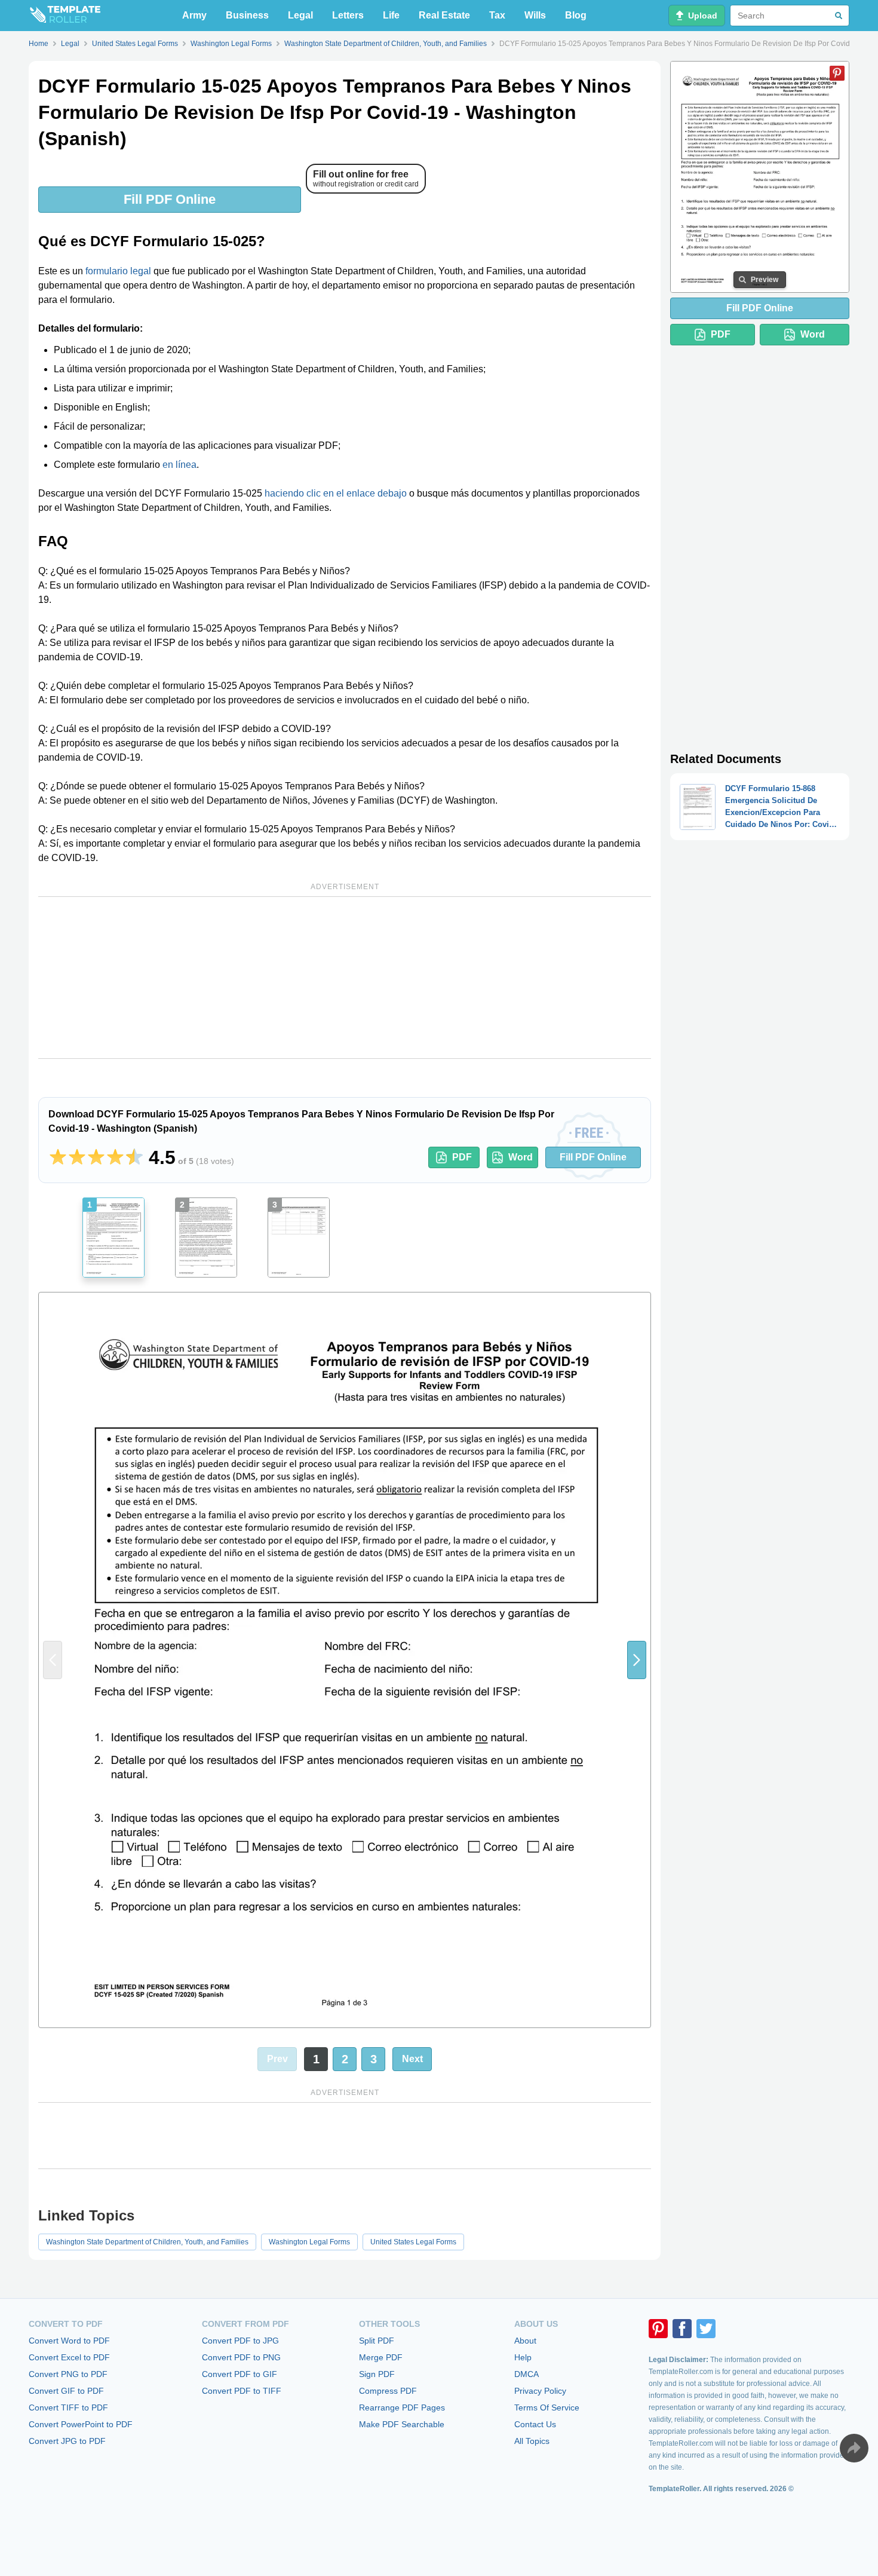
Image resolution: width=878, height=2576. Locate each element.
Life (391, 15)
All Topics (532, 2441)
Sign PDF (377, 2374)
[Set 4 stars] (115, 1157)
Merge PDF (381, 2357)
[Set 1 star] (58, 1157)
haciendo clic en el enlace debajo (336, 493)
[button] (637, 1660)
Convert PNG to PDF (68, 2374)
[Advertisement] (345, 978)
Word (521, 1157)
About (525, 2341)
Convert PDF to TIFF (242, 2391)
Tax (497, 15)
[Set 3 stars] (96, 1157)
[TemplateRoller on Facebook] (682, 2329)
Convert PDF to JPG (240, 2341)
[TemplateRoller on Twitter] (706, 2329)
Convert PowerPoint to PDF (81, 2424)
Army (194, 15)
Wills (535, 15)
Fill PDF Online (170, 199)
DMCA (527, 2374)
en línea (179, 465)
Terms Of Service (547, 2407)
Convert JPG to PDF (67, 2441)
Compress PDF (388, 2391)
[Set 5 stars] (134, 1157)
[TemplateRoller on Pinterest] (658, 2329)
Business (247, 15)
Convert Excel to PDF (69, 2357)
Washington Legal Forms (309, 2242)
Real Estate (444, 15)
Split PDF (377, 2341)
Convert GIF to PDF (66, 2391)
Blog (576, 15)
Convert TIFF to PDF (68, 2407)
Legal (300, 15)
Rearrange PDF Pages (402, 2407)
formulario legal (118, 271)
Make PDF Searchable (402, 2424)
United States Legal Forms (413, 2242)
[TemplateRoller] (65, 16)
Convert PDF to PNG (241, 2357)
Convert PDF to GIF (240, 2374)
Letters (348, 15)
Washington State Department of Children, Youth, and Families (147, 2242)
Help (523, 2357)
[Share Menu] (854, 2448)
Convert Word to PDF (69, 2341)
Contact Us (535, 2424)
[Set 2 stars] (77, 1157)
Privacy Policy (540, 2391)
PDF (462, 1157)
